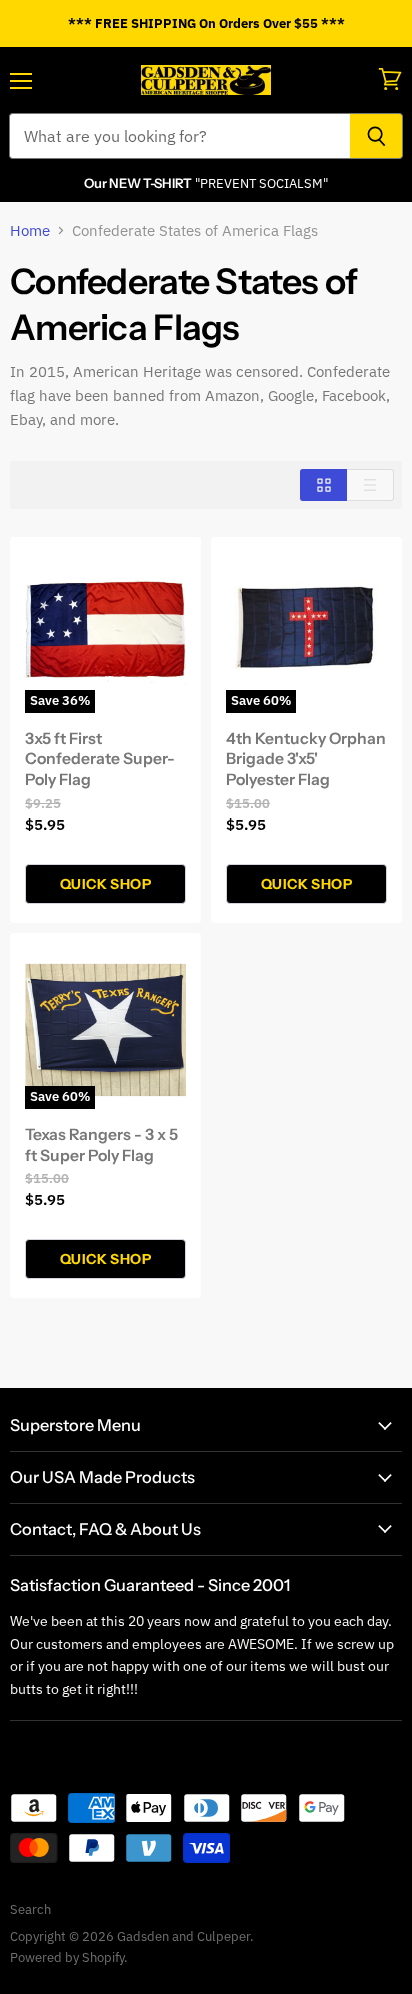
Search (30, 1909)
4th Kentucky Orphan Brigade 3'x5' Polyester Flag (306, 759)
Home (30, 230)
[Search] (376, 136)
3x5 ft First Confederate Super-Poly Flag (100, 759)
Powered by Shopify (67, 1957)
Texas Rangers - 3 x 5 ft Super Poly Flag (101, 1145)
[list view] (370, 485)
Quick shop (105, 884)
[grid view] (323, 485)
